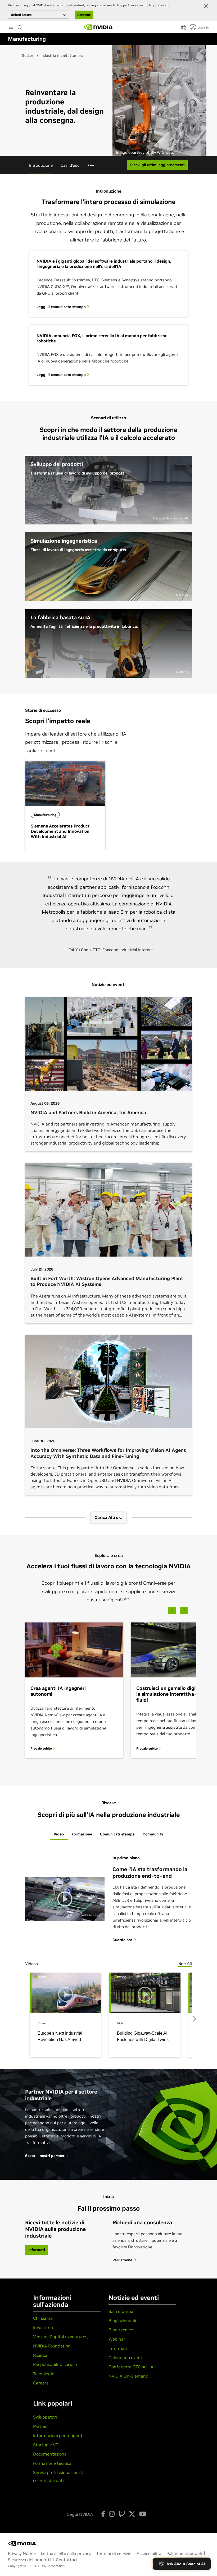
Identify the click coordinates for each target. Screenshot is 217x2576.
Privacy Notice (22, 2553)
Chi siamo (43, 2318)
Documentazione (50, 2454)
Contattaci (67, 2560)
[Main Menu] (11, 28)
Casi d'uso (70, 165)
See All (185, 1963)
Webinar (117, 2339)
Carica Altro (107, 1517)
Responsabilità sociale (55, 2364)
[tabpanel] (108, 1945)
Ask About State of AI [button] (186, 2564)
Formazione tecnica (52, 2463)
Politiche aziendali (184, 2553)
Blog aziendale (123, 2321)
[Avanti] (184, 1609)
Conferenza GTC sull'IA (131, 2367)
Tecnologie (44, 2374)
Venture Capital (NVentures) (61, 2337)
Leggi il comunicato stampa (62, 307)
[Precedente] (172, 1609)
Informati (118, 2348)
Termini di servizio (114, 2553)
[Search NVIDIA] (20, 26)
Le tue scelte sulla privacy (66, 2553)
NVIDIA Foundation (52, 2346)
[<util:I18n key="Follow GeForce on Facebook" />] (103, 2514)
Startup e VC (46, 2445)
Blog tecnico (121, 2330)
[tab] (59, 1835)
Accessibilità (149, 2553)
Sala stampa (121, 2311)
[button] (183, 29)
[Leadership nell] (98, 27)
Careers (41, 2383)
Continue (84, 15)
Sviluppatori (45, 2417)
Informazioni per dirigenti (58, 2435)
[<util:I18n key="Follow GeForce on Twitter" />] (132, 2514)
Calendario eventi (126, 2358)
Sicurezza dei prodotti (29, 2560)
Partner (40, 2426)
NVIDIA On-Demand (128, 2376)
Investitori (43, 2327)
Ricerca (40, 2355)
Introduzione (41, 165)
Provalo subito (42, 1748)
